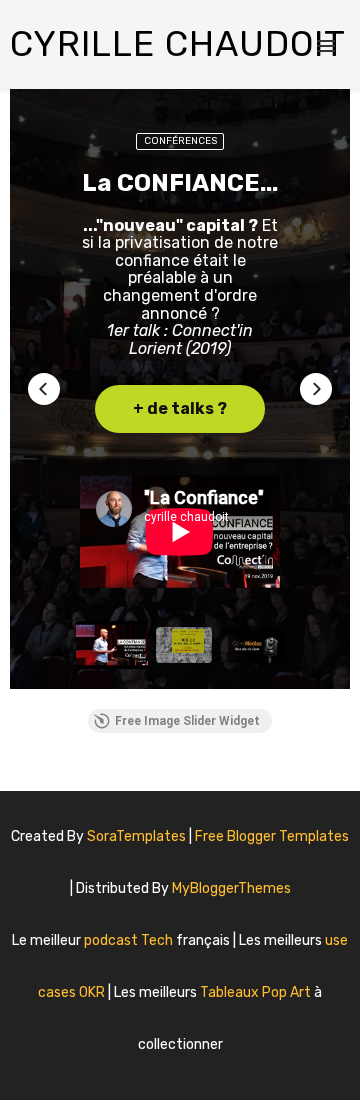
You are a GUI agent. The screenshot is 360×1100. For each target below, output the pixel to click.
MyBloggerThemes (231, 888)
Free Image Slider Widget (187, 721)
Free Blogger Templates (272, 836)
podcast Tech (130, 940)
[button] (44, 389)
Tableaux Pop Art (257, 992)
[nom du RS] (169, 1065)
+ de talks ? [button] (180, 408)
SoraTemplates (136, 836)
